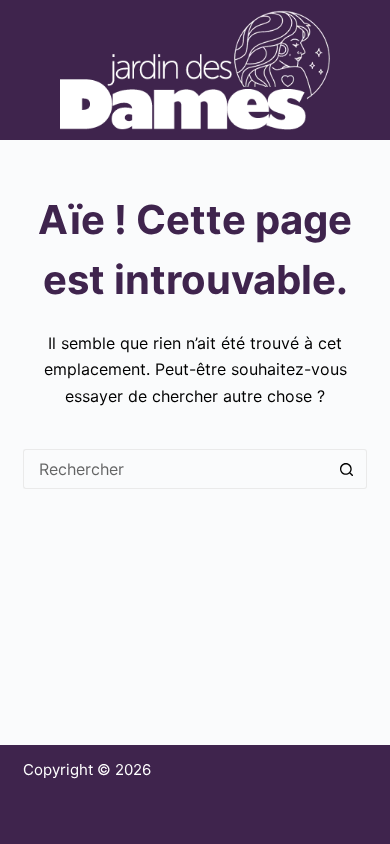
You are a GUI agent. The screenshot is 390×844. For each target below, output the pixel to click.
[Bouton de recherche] (347, 469)
